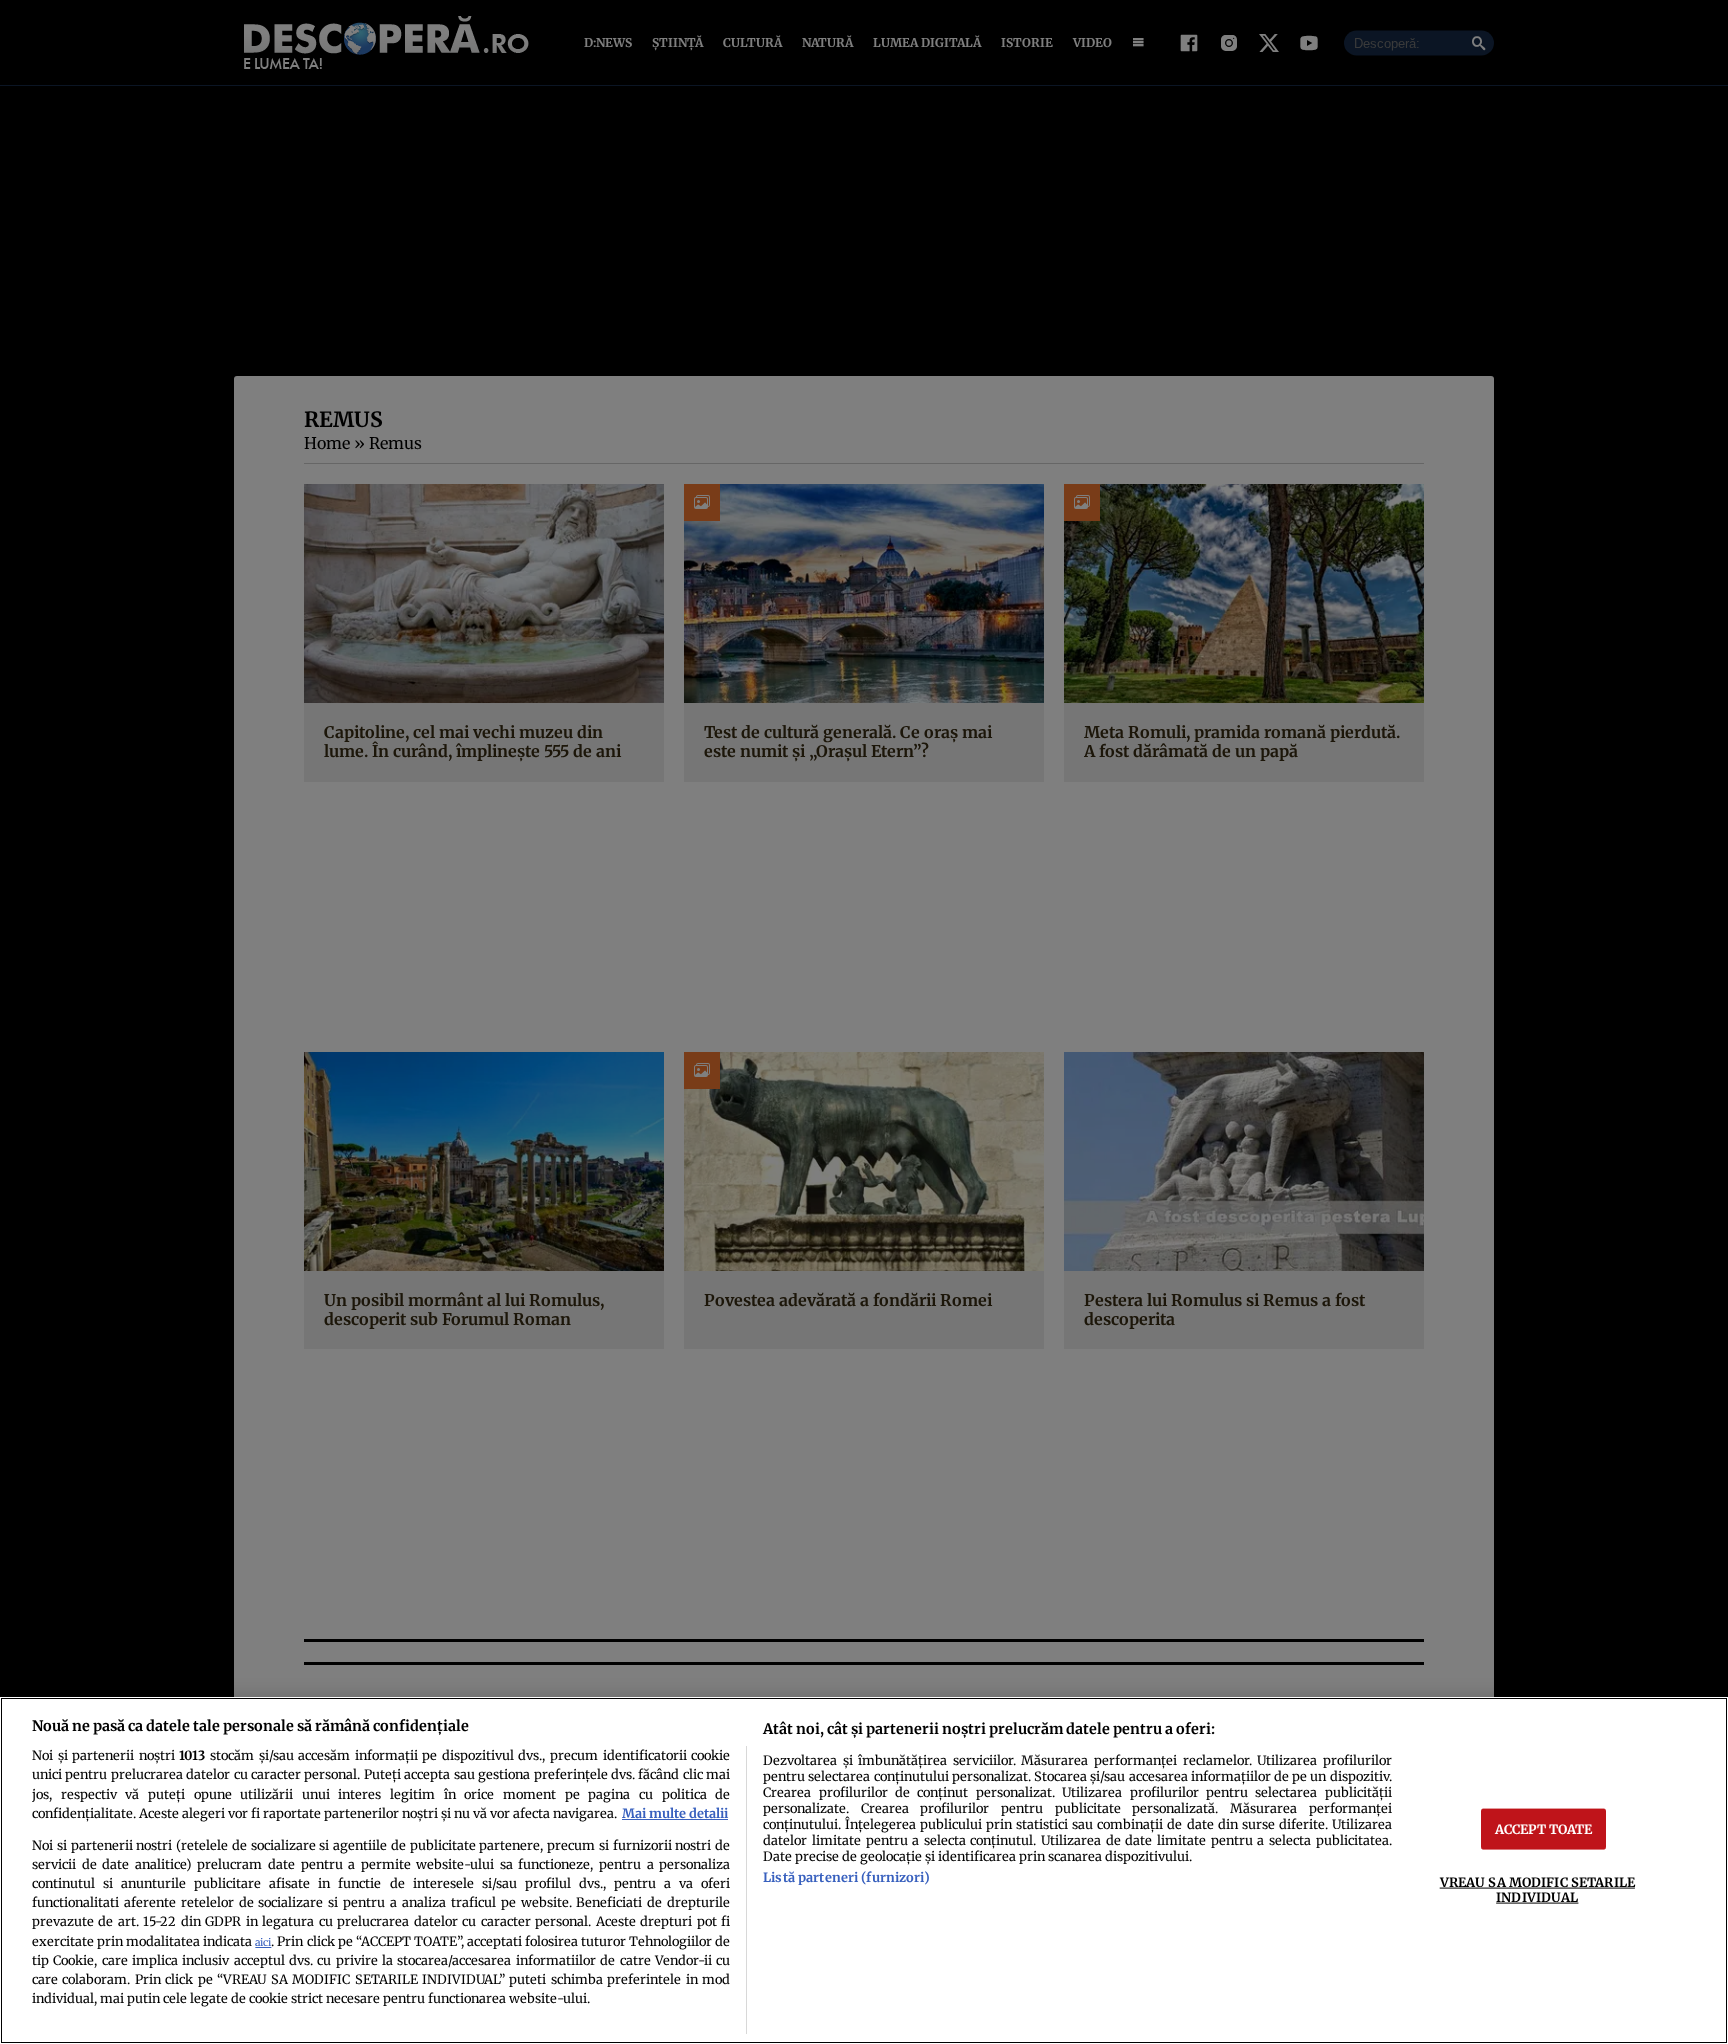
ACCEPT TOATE (1544, 1828)
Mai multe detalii (675, 1813)
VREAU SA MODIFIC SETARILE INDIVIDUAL (1537, 1888)
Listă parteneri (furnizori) (846, 1877)
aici (263, 1942)
